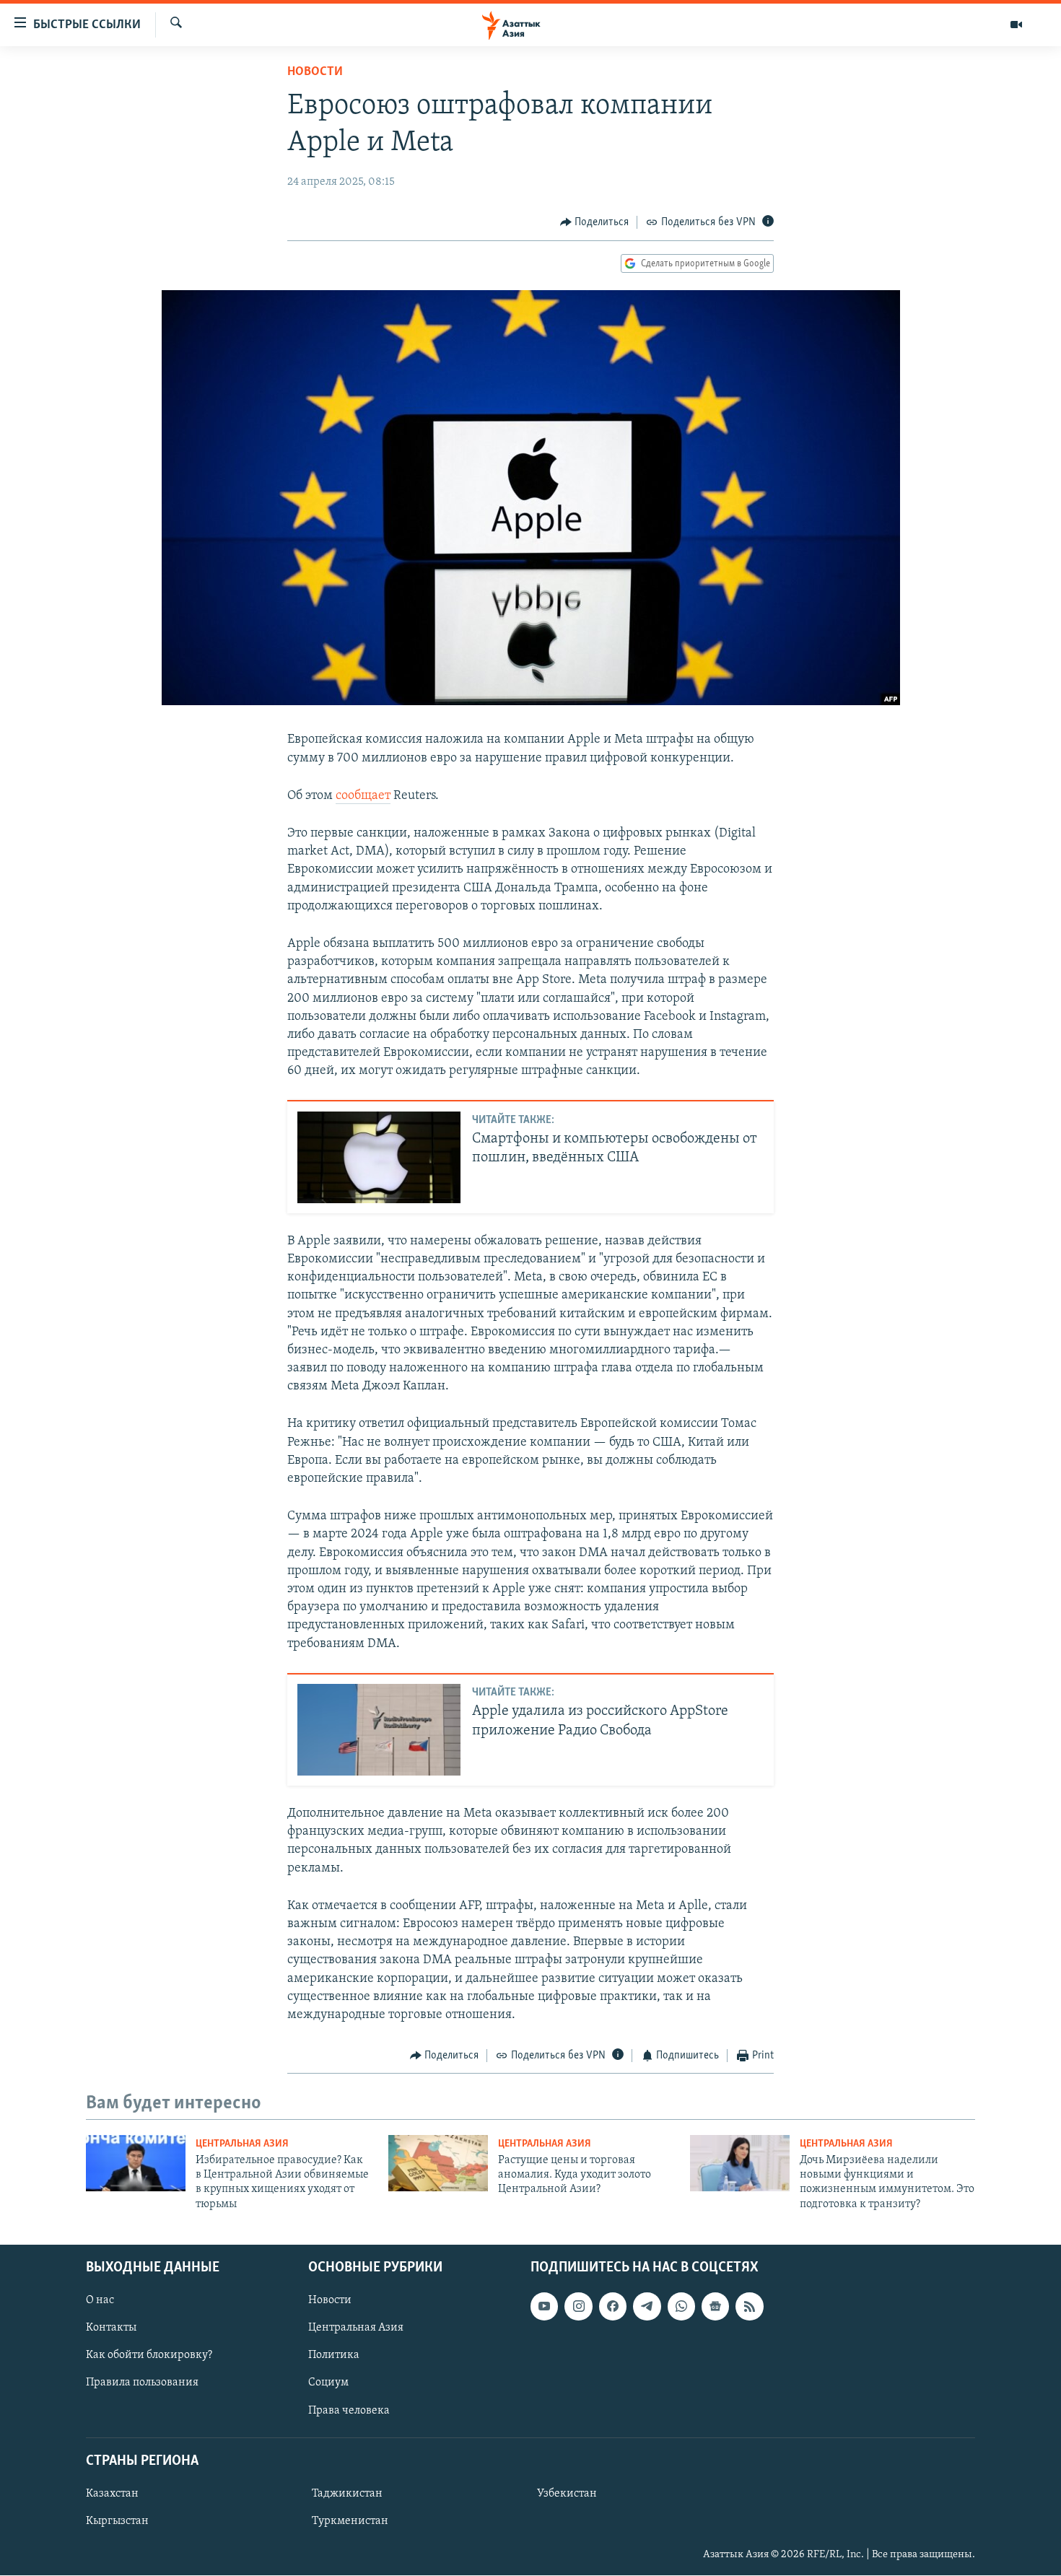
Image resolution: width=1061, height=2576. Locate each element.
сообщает (363, 796)
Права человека (349, 2411)
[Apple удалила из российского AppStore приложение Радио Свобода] (379, 1730)
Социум (328, 2383)
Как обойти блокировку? (149, 2356)
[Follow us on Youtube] (544, 2307)
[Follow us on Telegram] (647, 2307)
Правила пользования (142, 2383)
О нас (100, 2301)
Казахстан (112, 2494)
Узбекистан (567, 2494)
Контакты (111, 2328)
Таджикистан (347, 2494)
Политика (334, 2356)
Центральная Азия (242, 2144)
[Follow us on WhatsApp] (681, 2307)
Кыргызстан (117, 2521)
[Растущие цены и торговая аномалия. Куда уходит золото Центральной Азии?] (438, 2163)
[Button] (595, 222)
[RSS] (749, 2307)
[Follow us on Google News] (715, 2307)
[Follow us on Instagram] (578, 2307)
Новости (315, 72)
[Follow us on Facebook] (613, 2307)
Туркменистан (350, 2521)
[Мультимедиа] (1016, 25)
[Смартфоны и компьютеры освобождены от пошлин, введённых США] (379, 1157)
